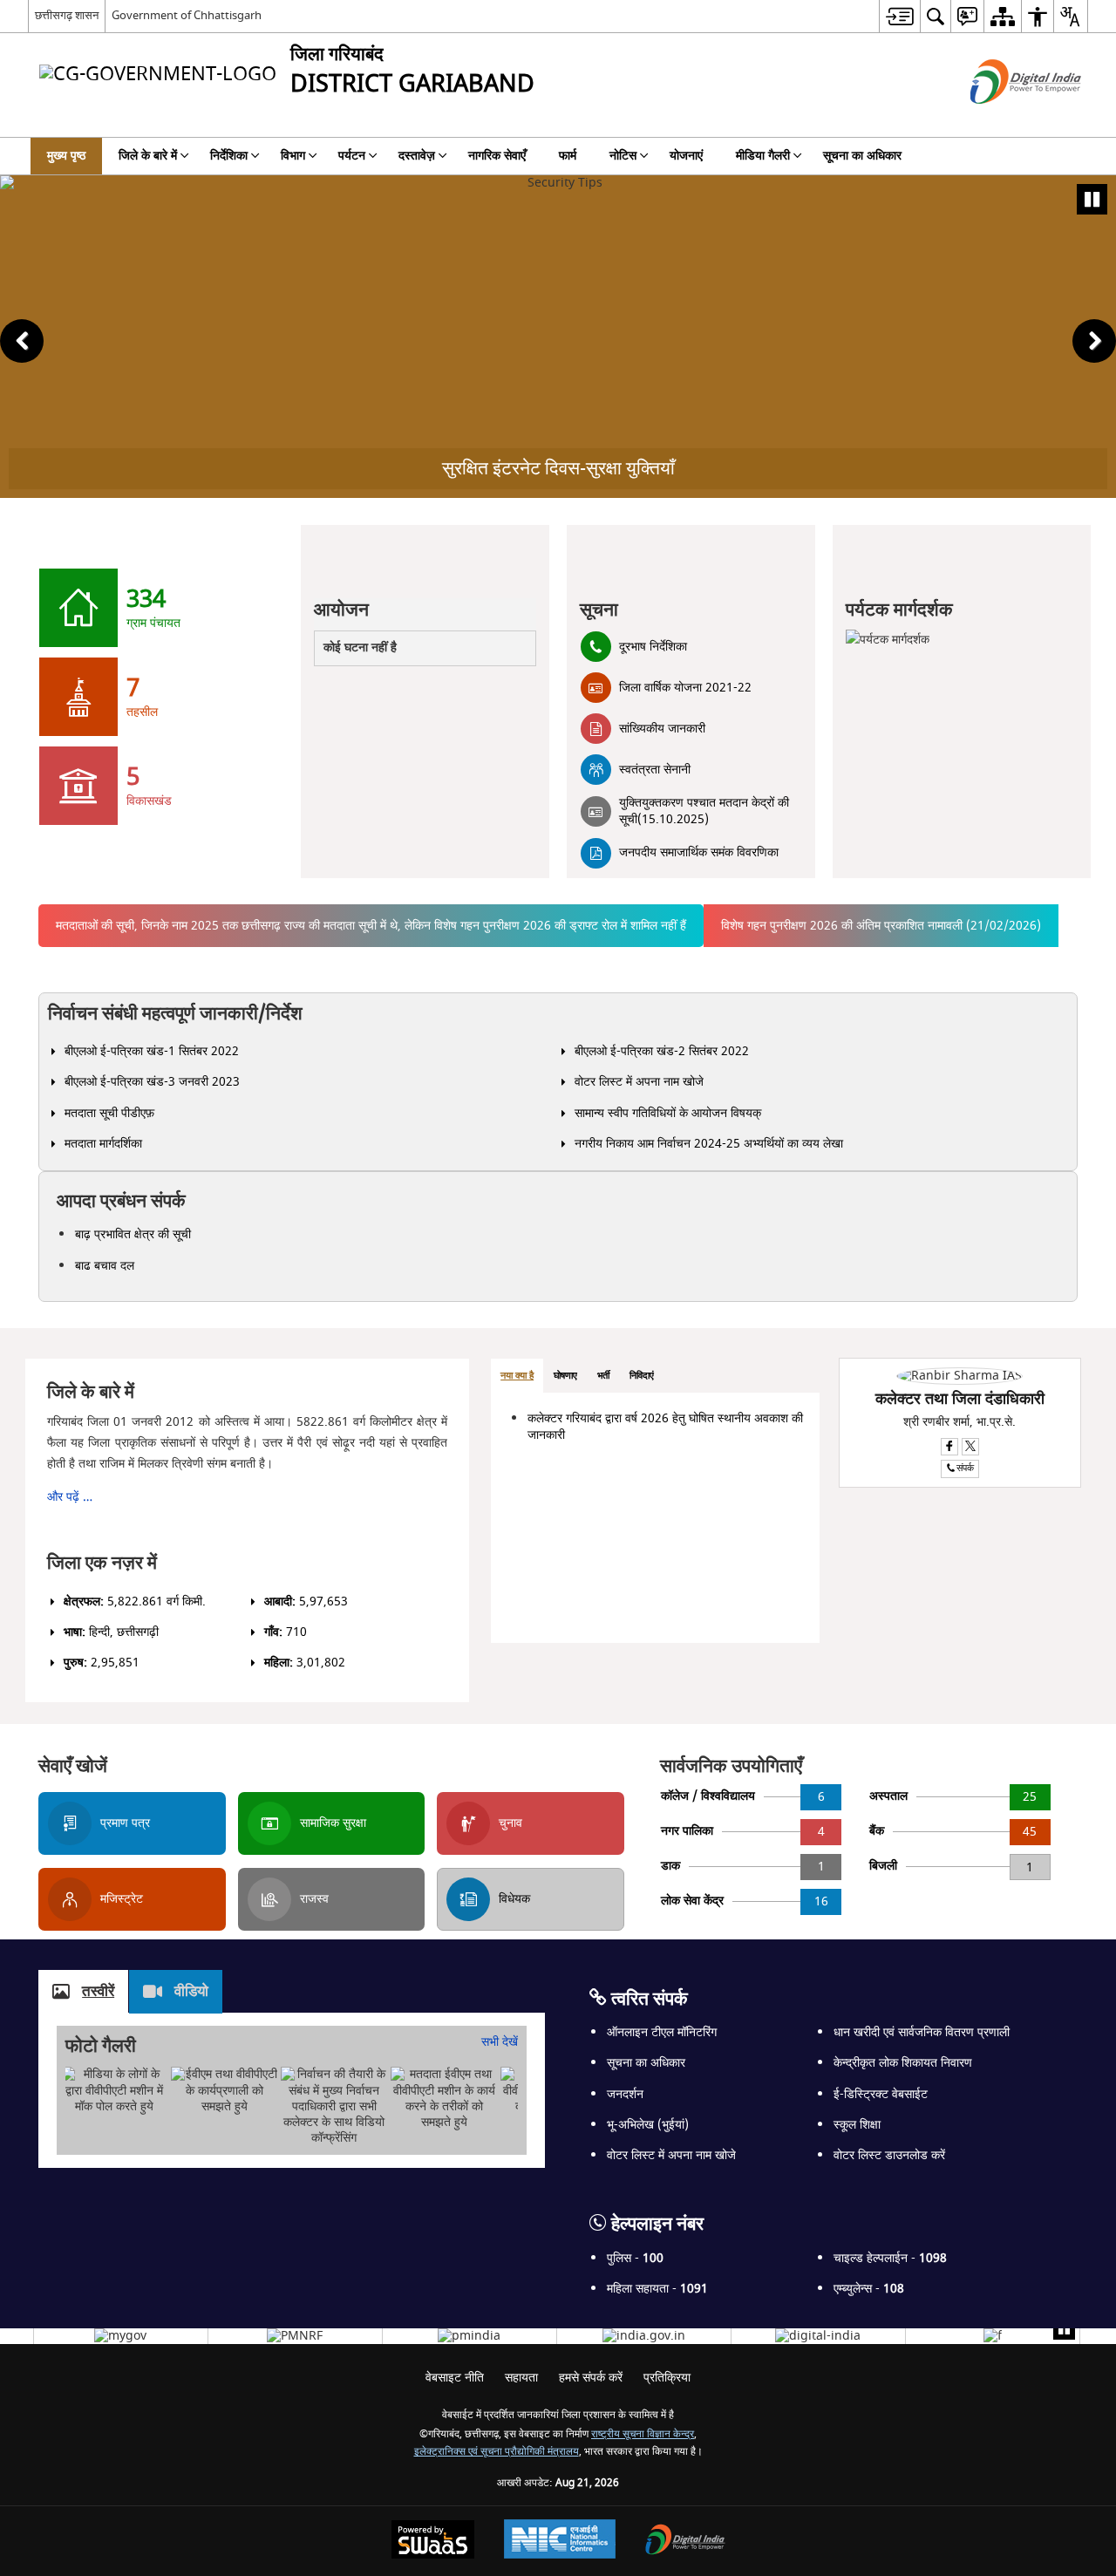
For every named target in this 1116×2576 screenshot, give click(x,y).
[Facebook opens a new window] (949, 1447)
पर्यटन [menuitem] (352, 156)
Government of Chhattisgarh (187, 15)
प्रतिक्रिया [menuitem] (667, 2378)
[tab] (517, 1377)
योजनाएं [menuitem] (686, 156)
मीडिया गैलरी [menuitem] (763, 156)
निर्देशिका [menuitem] (229, 156)
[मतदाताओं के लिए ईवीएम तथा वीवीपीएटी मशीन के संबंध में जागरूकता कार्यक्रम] (444, 2099)
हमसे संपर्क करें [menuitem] (591, 2378)
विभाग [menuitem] (293, 156)
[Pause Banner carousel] (1092, 199)
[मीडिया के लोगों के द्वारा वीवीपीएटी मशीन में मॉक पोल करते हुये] (114, 2091)
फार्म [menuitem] (568, 156)
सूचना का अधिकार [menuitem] (862, 156)
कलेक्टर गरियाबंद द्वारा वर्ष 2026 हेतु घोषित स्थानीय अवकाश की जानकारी (665, 1426)
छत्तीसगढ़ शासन (67, 15)
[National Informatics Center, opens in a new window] (560, 2541)
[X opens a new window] (970, 1447)
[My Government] (120, 2336)
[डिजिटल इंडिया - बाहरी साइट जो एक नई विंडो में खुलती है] (1004, 119)
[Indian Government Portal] (644, 2336)
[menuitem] (899, 16)
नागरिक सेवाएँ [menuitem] (497, 156)
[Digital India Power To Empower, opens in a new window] (685, 2542)
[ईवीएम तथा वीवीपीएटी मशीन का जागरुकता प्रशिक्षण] (224, 2091)
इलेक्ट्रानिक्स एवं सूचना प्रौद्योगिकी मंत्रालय (497, 2452)
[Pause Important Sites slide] (1064, 2329)
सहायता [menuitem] (521, 2378)
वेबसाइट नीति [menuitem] (455, 2378)
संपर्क (965, 1468)
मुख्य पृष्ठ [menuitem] (66, 156)
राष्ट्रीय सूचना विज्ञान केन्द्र (643, 2434)
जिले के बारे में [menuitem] (148, 156)
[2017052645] (993, 2336)
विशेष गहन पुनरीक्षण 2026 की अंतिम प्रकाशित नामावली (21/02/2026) (881, 926)
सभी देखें (500, 2042)
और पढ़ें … (70, 1497)
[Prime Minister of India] (469, 2336)
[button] (22, 341)
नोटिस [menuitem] (623, 156)
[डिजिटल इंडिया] (818, 2336)
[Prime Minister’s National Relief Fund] (295, 2336)
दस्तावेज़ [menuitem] (417, 156)
